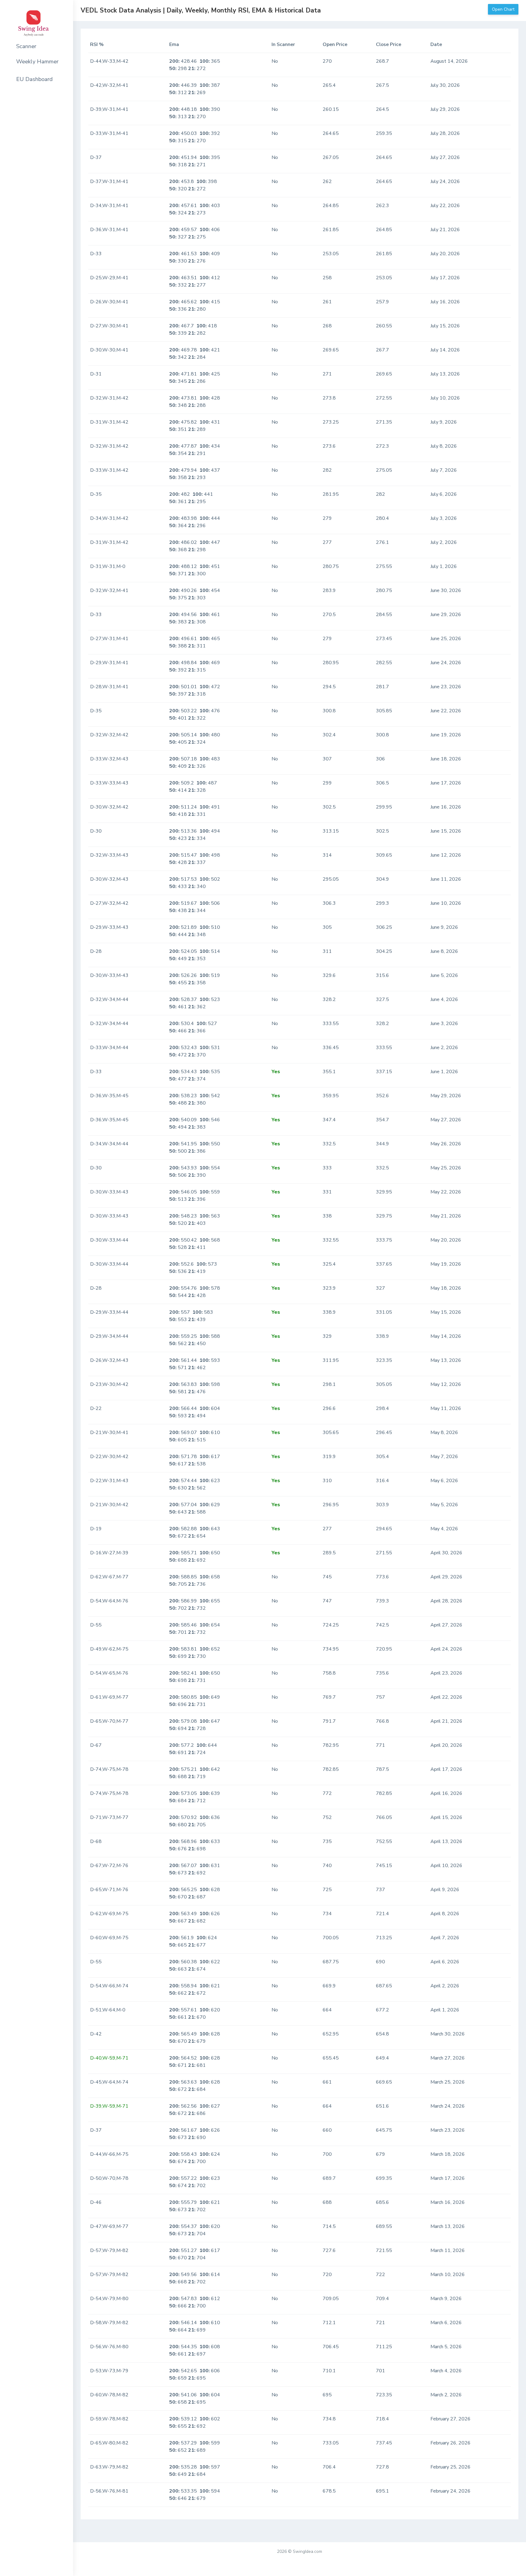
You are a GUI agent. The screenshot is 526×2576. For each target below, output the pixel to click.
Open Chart (503, 9)
